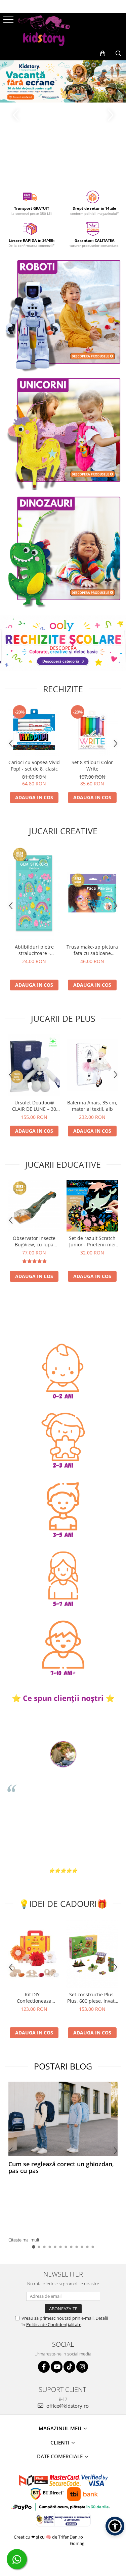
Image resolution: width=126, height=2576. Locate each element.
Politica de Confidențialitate (54, 2324)
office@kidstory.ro (67, 2406)
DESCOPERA (63, 648)
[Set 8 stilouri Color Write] (92, 730)
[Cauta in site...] (118, 54)
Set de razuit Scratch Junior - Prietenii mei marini (92, 1241)
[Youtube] (57, 2367)
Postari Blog (63, 2066)
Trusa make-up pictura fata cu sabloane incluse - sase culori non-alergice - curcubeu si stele (92, 950)
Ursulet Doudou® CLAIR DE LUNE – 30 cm (34, 1106)
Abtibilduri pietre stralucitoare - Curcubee (34, 950)
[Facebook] (44, 2367)
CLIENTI (60, 2442)
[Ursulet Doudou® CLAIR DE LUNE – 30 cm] (34, 1065)
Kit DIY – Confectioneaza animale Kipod (34, 1998)
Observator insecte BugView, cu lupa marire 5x (34, 1241)
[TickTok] (69, 2367)
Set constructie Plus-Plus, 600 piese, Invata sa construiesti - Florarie (92, 1998)
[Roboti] (63, 314)
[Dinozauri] (63, 551)
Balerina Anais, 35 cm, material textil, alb (92, 1106)
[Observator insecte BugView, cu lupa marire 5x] (34, 1206)
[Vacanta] (63, 81)
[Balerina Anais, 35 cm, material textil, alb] (92, 1065)
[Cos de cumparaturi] (103, 54)
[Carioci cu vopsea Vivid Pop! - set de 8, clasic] (34, 730)
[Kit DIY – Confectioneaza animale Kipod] (34, 1953)
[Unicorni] (63, 432)
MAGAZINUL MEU (61, 2428)
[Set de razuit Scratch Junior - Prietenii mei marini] (92, 1206)
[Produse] (9, 22)
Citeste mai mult (24, 2240)
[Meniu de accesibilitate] (115, 2526)
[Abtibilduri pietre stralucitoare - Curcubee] (34, 893)
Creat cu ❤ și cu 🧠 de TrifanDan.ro (49, 2537)
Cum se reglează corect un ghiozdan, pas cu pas (61, 2167)
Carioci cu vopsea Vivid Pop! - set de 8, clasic (34, 765)
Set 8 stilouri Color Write (92, 765)
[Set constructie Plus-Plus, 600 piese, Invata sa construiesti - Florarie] (92, 1953)
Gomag (77, 2543)
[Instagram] (82, 2367)
